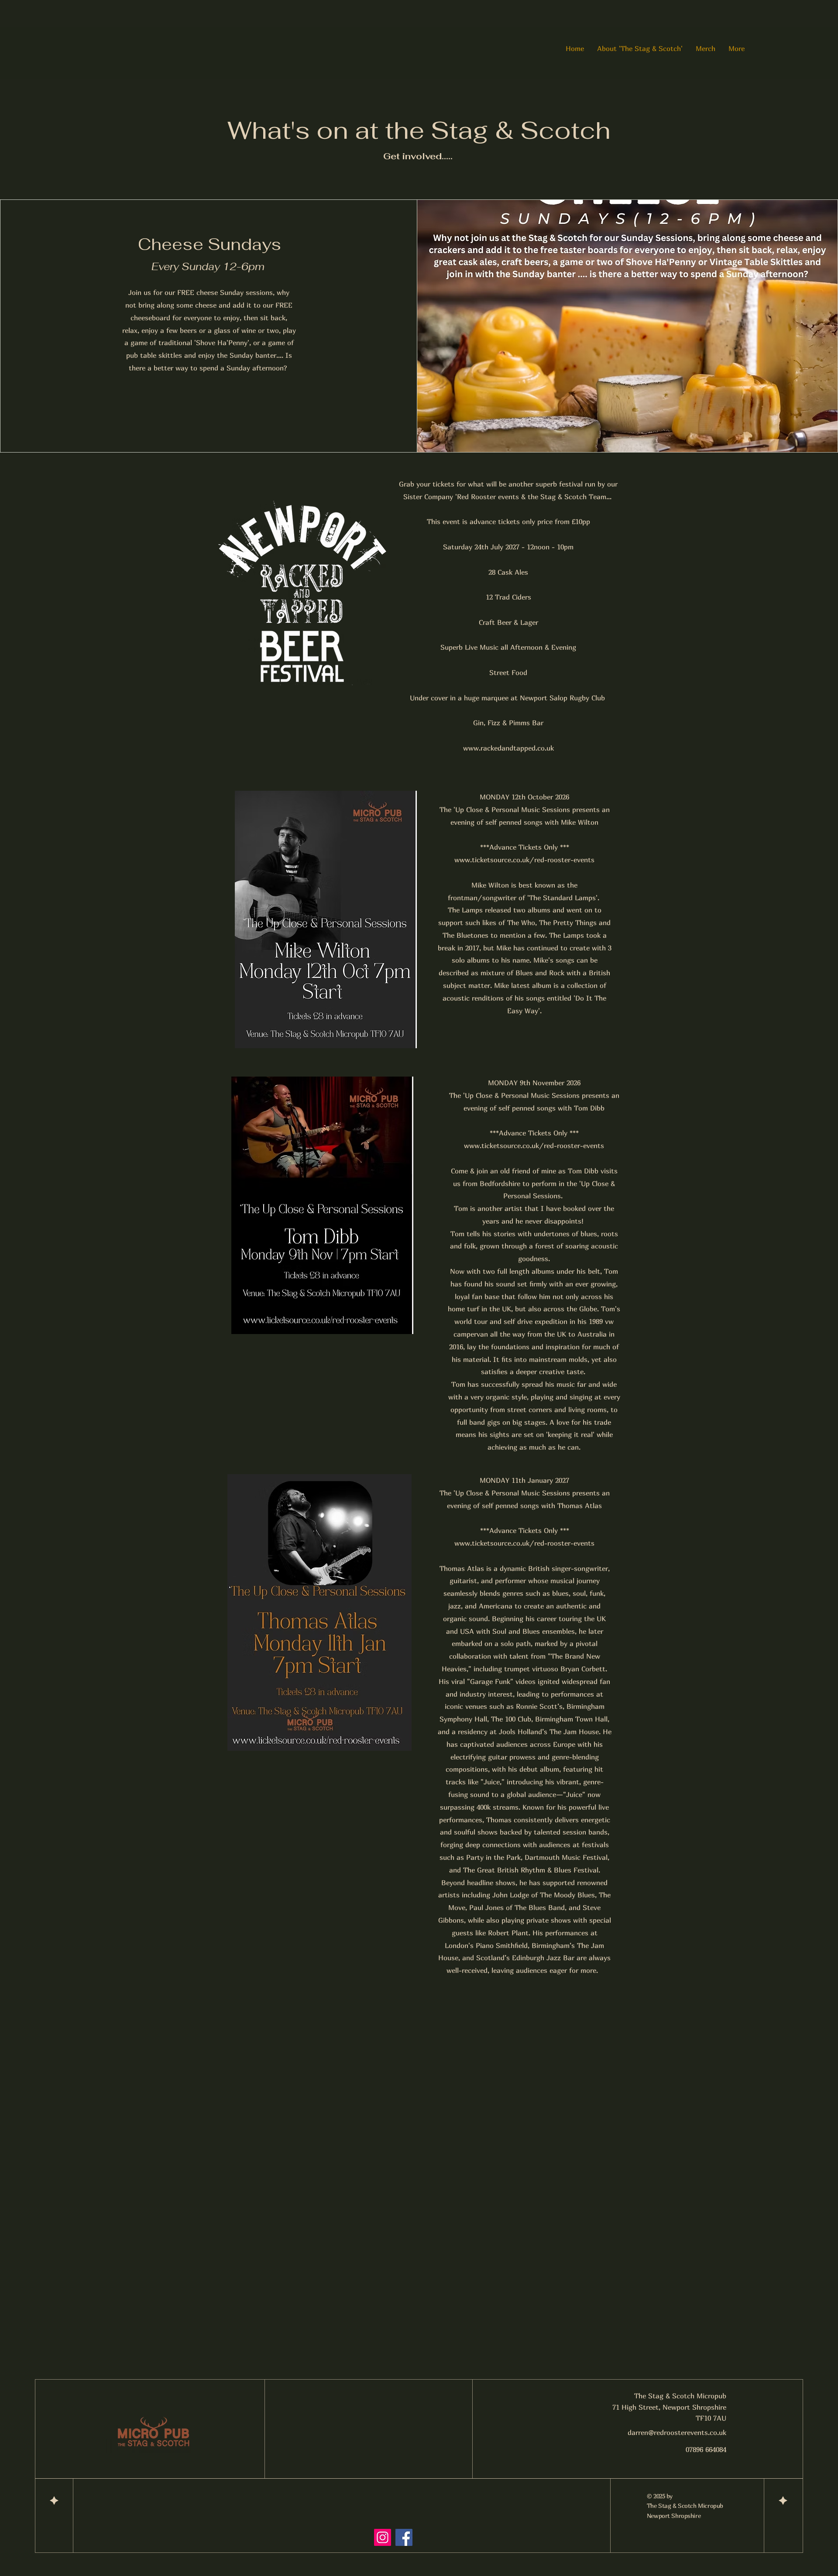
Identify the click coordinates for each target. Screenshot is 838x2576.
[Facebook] (404, 2537)
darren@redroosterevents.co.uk (677, 2432)
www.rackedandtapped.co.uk (508, 748)
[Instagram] (383, 2537)
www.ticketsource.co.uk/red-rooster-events (524, 860)
